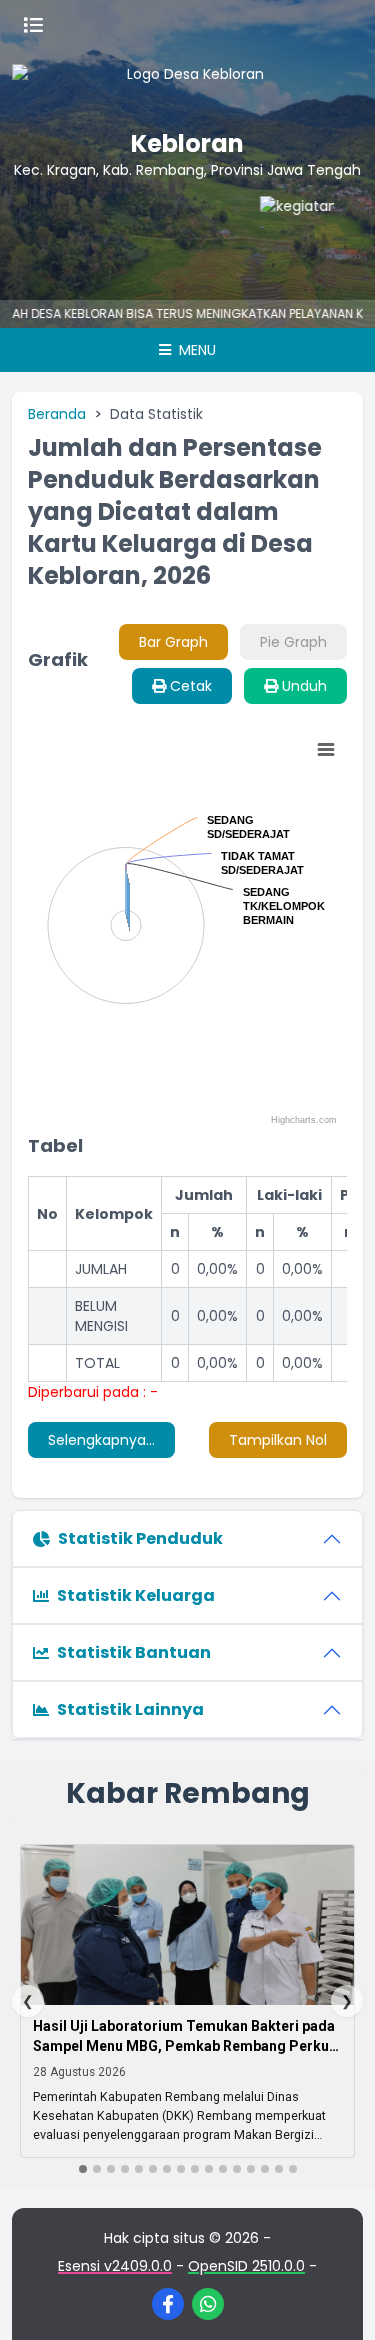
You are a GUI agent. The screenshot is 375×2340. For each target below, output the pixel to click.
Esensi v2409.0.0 (115, 2266)
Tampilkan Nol (278, 1440)
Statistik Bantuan (134, 1652)
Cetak (189, 686)
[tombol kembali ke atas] (335, 2300)
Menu (195, 350)
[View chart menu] (326, 750)
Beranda (57, 414)
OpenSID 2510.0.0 (246, 2266)
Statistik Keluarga (136, 1595)
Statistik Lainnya (130, 1709)
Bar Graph (173, 642)
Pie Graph (293, 642)
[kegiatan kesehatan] (293, 236)
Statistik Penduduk (140, 1538)
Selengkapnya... (101, 1440)
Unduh (302, 686)
